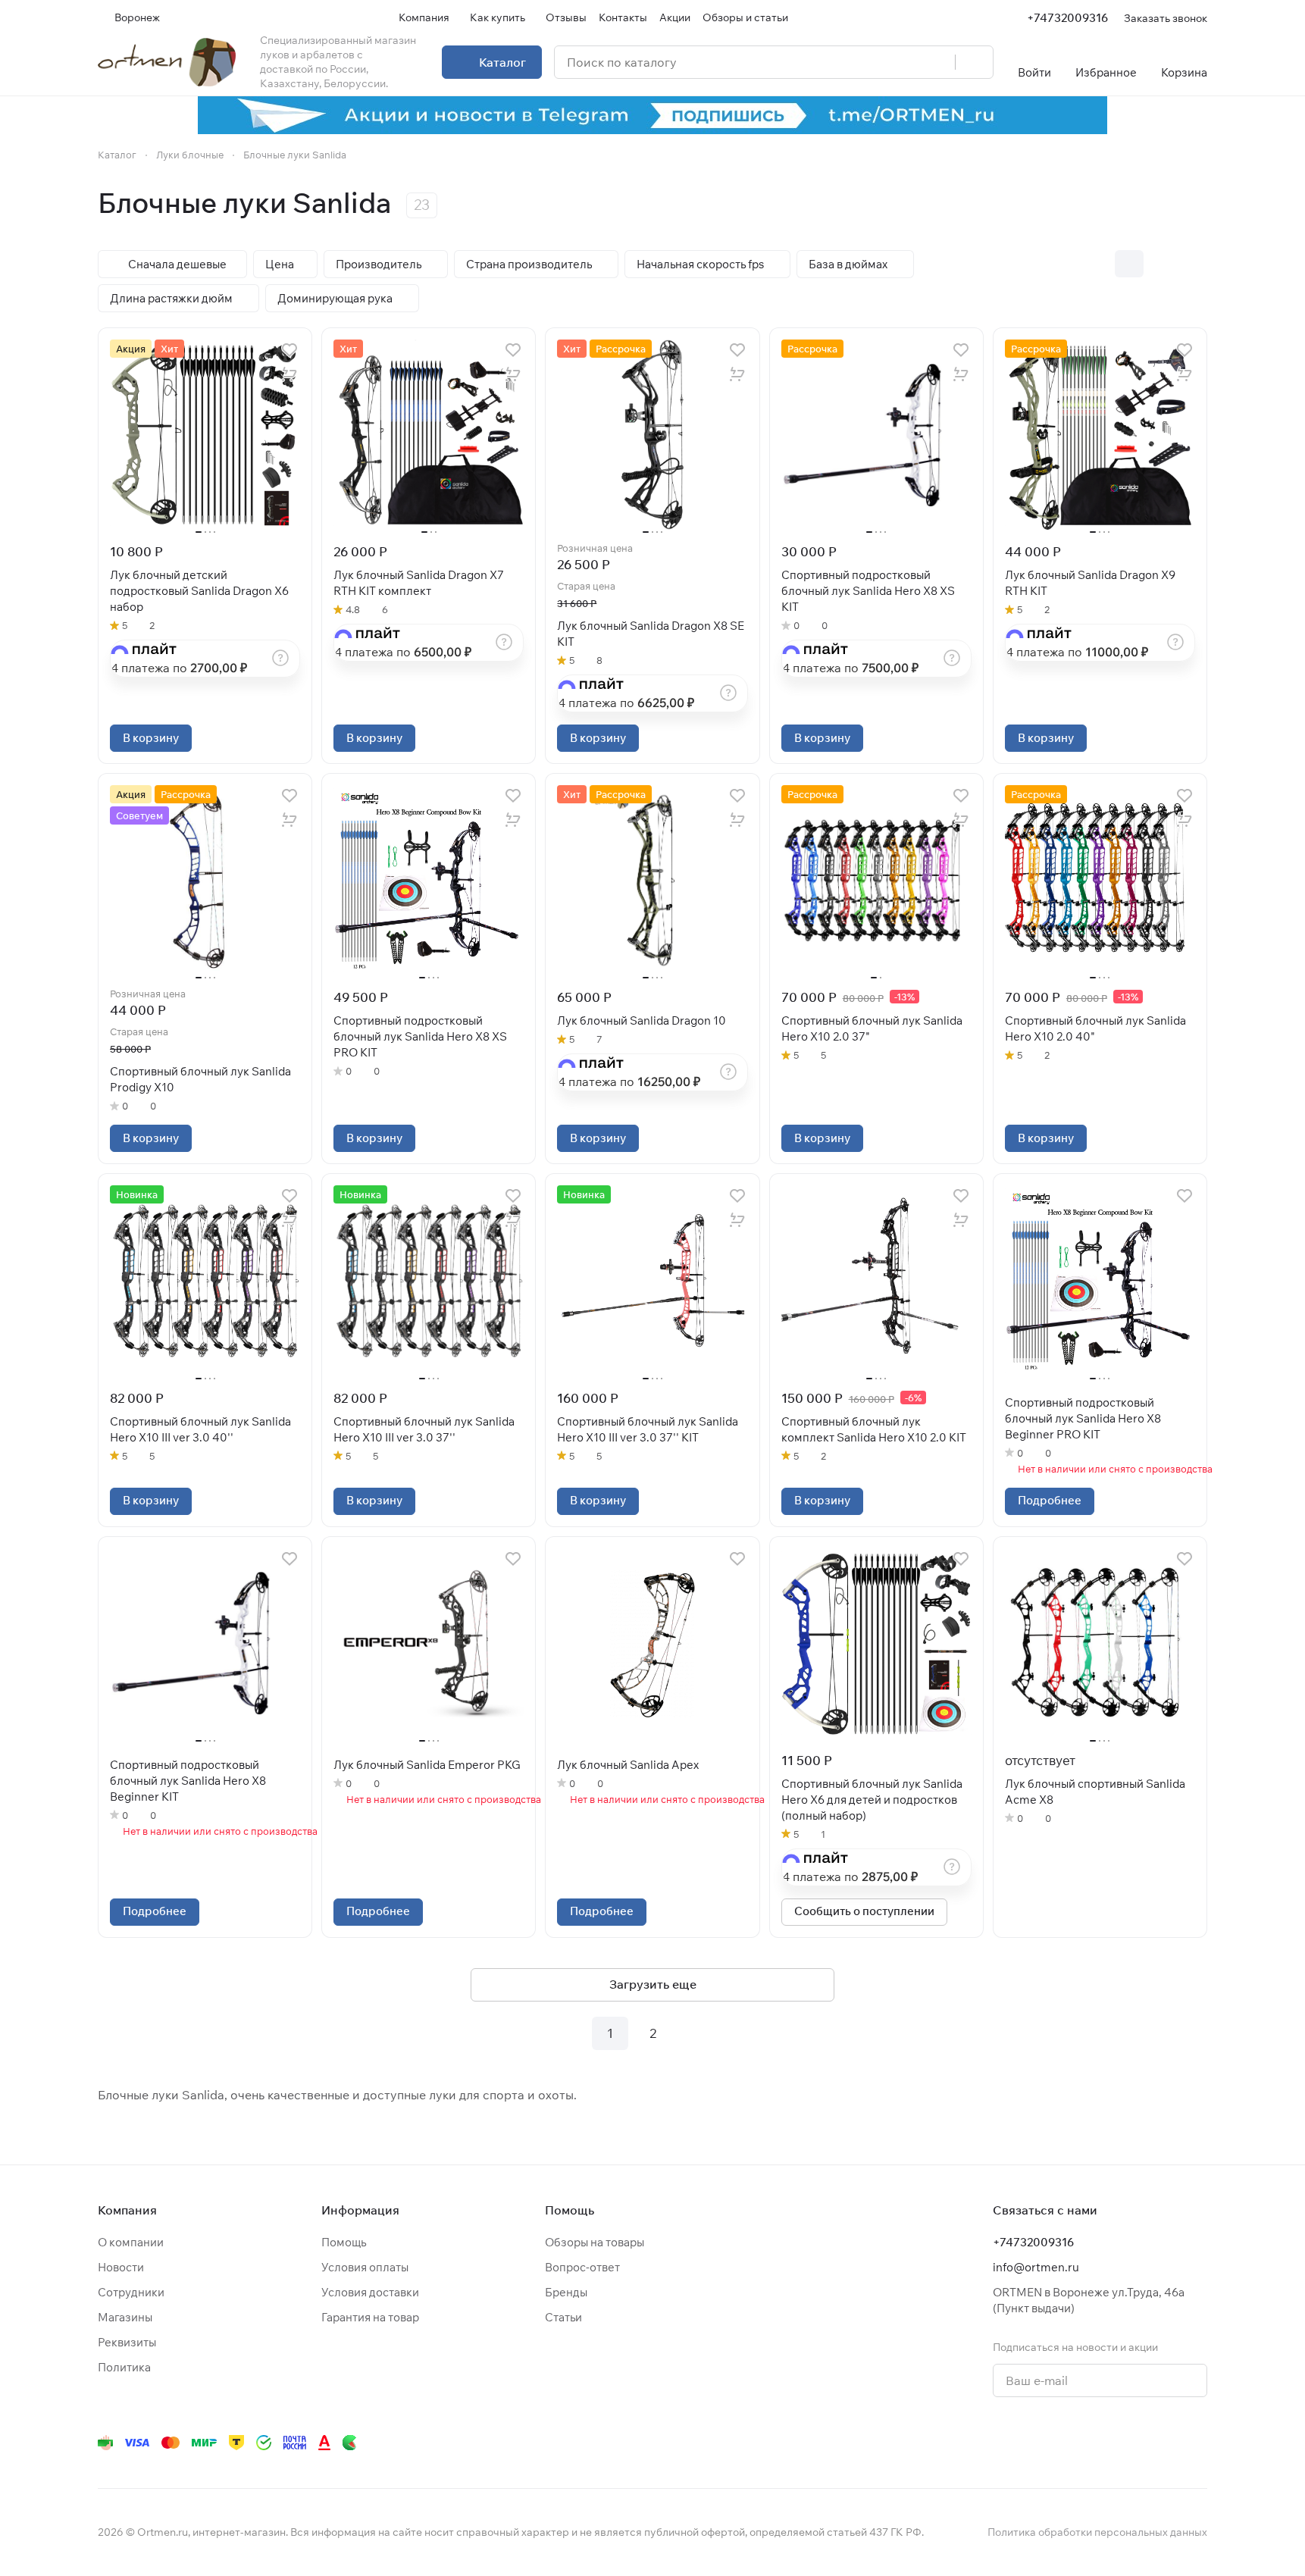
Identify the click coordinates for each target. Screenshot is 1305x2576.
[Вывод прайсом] (1193, 264)
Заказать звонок (1166, 18)
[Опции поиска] (905, 62)
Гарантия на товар (370, 2317)
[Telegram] (1016, 2443)
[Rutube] (1138, 2443)
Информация (360, 2210)
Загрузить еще (653, 1984)
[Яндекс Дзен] (1107, 2443)
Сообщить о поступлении (864, 1911)
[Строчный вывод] (1161, 264)
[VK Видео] (1168, 2443)
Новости (121, 2267)
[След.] (695, 2033)
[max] (1198, 2443)
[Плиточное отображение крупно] (1097, 264)
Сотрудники (131, 2292)
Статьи (563, 2317)
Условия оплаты (365, 2267)
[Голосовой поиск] (938, 62)
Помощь (344, 2242)
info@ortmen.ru (1036, 2267)
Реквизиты (127, 2342)
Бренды (566, 2292)
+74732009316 (1067, 18)
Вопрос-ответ (582, 2267)
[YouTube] (1047, 2443)
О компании (131, 2242)
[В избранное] (289, 350)
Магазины (125, 2317)
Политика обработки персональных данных (1097, 2532)
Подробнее (1050, 1500)
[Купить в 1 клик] (289, 374)
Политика (124, 2367)
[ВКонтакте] (986, 2443)
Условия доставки (370, 2292)
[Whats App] (1077, 2443)
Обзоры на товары (595, 2242)
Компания (127, 2210)
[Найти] (974, 62)
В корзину (151, 738)
